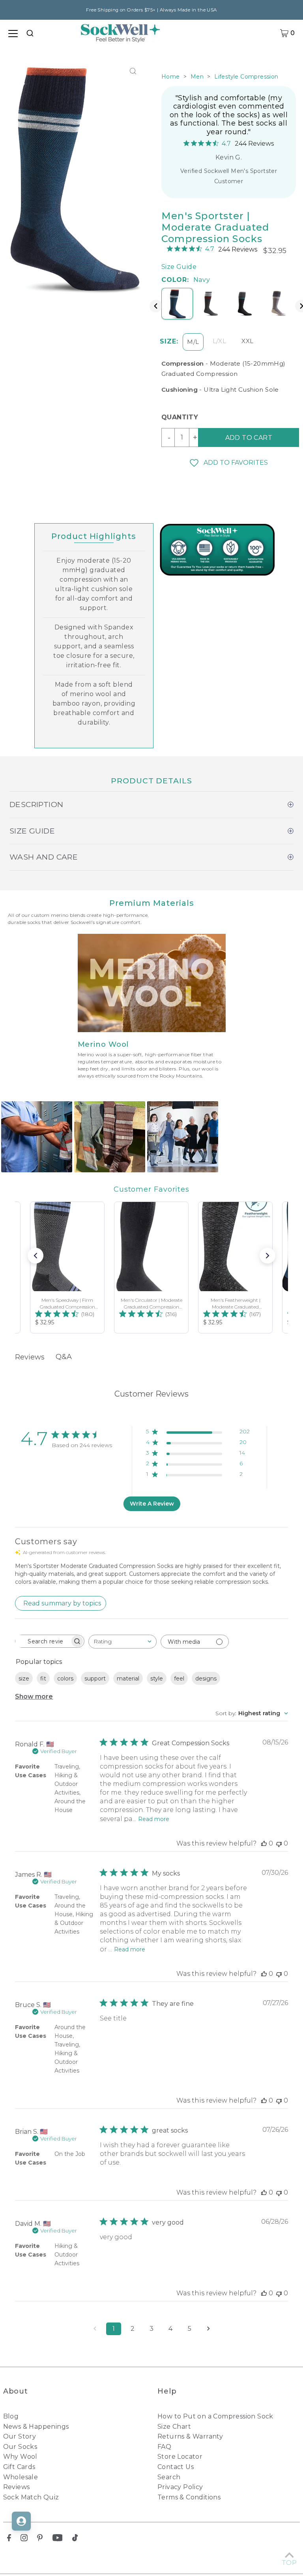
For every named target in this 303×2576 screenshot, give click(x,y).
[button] (229, 463)
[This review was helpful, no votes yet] (264, 1843)
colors (65, 1679)
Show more (34, 1696)
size (24, 1679)
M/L (193, 342)
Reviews (17, 2487)
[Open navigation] (13, 33)
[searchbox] (43, 1641)
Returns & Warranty (190, 2436)
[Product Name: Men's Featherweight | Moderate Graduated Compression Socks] (235, 1267)
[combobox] (31, 33)
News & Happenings (36, 2427)
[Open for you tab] (21, 2521)
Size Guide (179, 267)
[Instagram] (24, 2539)
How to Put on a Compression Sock (215, 2416)
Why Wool (20, 2457)
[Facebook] (9, 2539)
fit (43, 1679)
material (128, 1679)
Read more (154, 1819)
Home (171, 77)
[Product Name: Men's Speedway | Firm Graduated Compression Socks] (67, 1267)
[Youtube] (58, 2539)
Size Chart (174, 2427)
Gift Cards (19, 2467)
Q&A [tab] (64, 1357)
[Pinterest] (40, 2539)
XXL (247, 341)
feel (179, 1679)
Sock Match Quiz (31, 2497)
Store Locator (180, 2457)
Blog (11, 2416)
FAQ (164, 2447)
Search (169, 2477)
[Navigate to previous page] (95, 2329)
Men (197, 77)
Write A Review (152, 1504)
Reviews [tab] (30, 1357)
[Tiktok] (75, 2539)
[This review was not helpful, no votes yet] (279, 1843)
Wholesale (21, 2477)
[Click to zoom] (133, 71)
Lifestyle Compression (246, 77)
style (157, 1679)
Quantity (177, 417)
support (95, 1679)
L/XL (220, 341)
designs (206, 1679)
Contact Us (176, 2467)
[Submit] (31, 32)
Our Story (20, 2436)
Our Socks (20, 2447)
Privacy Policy (180, 2487)
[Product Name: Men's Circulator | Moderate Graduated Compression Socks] (151, 1267)
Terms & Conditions (189, 2497)
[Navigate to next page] (208, 2329)
